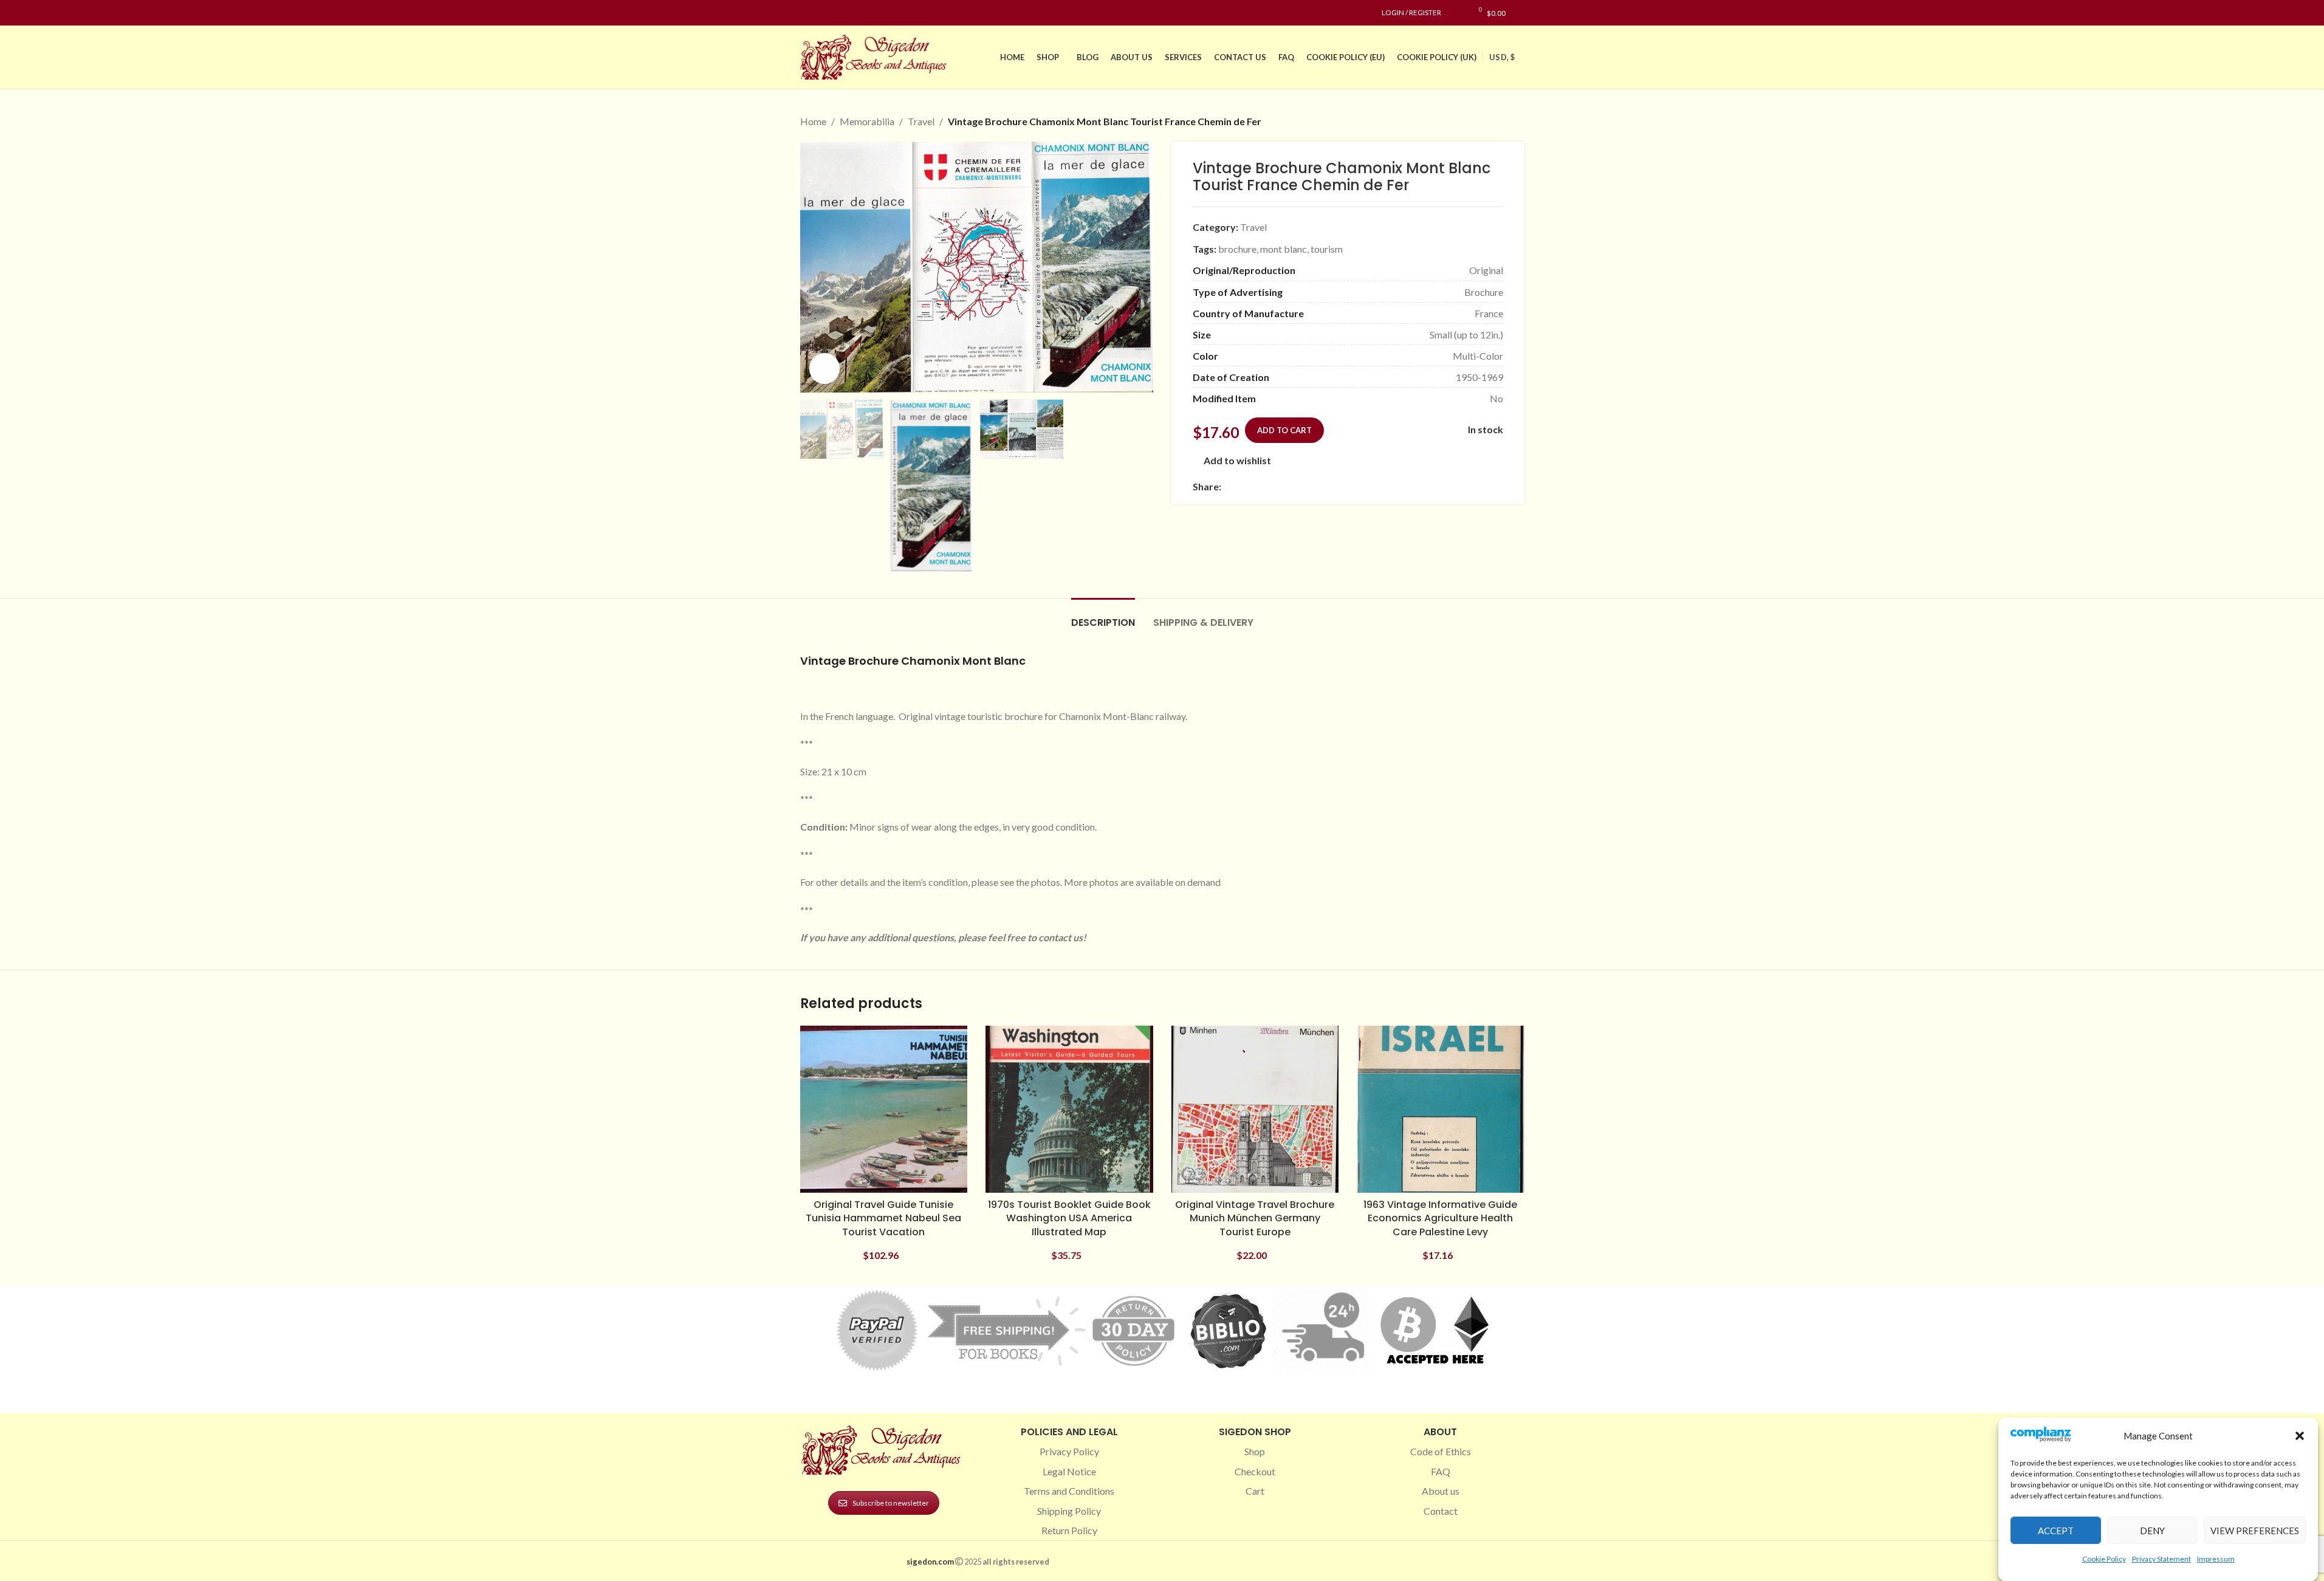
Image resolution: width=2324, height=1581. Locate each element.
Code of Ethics (1441, 1451)
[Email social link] (1258, 486)
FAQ (1441, 1471)
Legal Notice (1069, 1471)
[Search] (1521, 13)
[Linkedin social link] (851, 13)
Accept (2056, 1531)
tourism (1327, 249)
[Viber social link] (1360, 486)
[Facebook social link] (807, 13)
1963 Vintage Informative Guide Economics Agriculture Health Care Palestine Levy (1440, 1218)
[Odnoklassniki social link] (1301, 486)
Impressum (2216, 1559)
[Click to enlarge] (824, 368)
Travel (921, 121)
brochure (1237, 249)
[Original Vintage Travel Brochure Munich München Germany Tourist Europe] (1255, 1109)
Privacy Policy (1069, 1451)
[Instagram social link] (822, 13)
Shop (1255, 1451)
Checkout (1255, 1471)
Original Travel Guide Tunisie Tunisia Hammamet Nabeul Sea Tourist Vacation (883, 1218)
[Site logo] (876, 56)
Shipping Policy (1069, 1511)
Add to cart (1284, 430)
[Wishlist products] (1457, 13)
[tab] (1103, 616)
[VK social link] (1331, 486)
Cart (1255, 1491)
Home (813, 121)
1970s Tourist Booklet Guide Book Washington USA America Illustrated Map (1069, 1218)
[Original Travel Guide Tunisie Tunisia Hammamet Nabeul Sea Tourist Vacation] (884, 1109)
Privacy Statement (2161, 1559)
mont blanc (1284, 249)
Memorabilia (867, 121)
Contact (1441, 1511)
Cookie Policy (2104, 1559)
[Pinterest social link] (837, 13)
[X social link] (1243, 486)
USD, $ (1502, 57)
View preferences (2255, 1531)
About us (1441, 1491)
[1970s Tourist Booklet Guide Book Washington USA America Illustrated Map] (1069, 1109)
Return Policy (1069, 1530)
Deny (2152, 1531)
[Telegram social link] (1345, 486)
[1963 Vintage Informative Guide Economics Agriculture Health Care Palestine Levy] (1441, 1109)
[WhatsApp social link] (1316, 486)
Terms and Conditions (1069, 1491)
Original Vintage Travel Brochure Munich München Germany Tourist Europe (1255, 1218)
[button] (2300, 1436)
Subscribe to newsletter (891, 1503)
